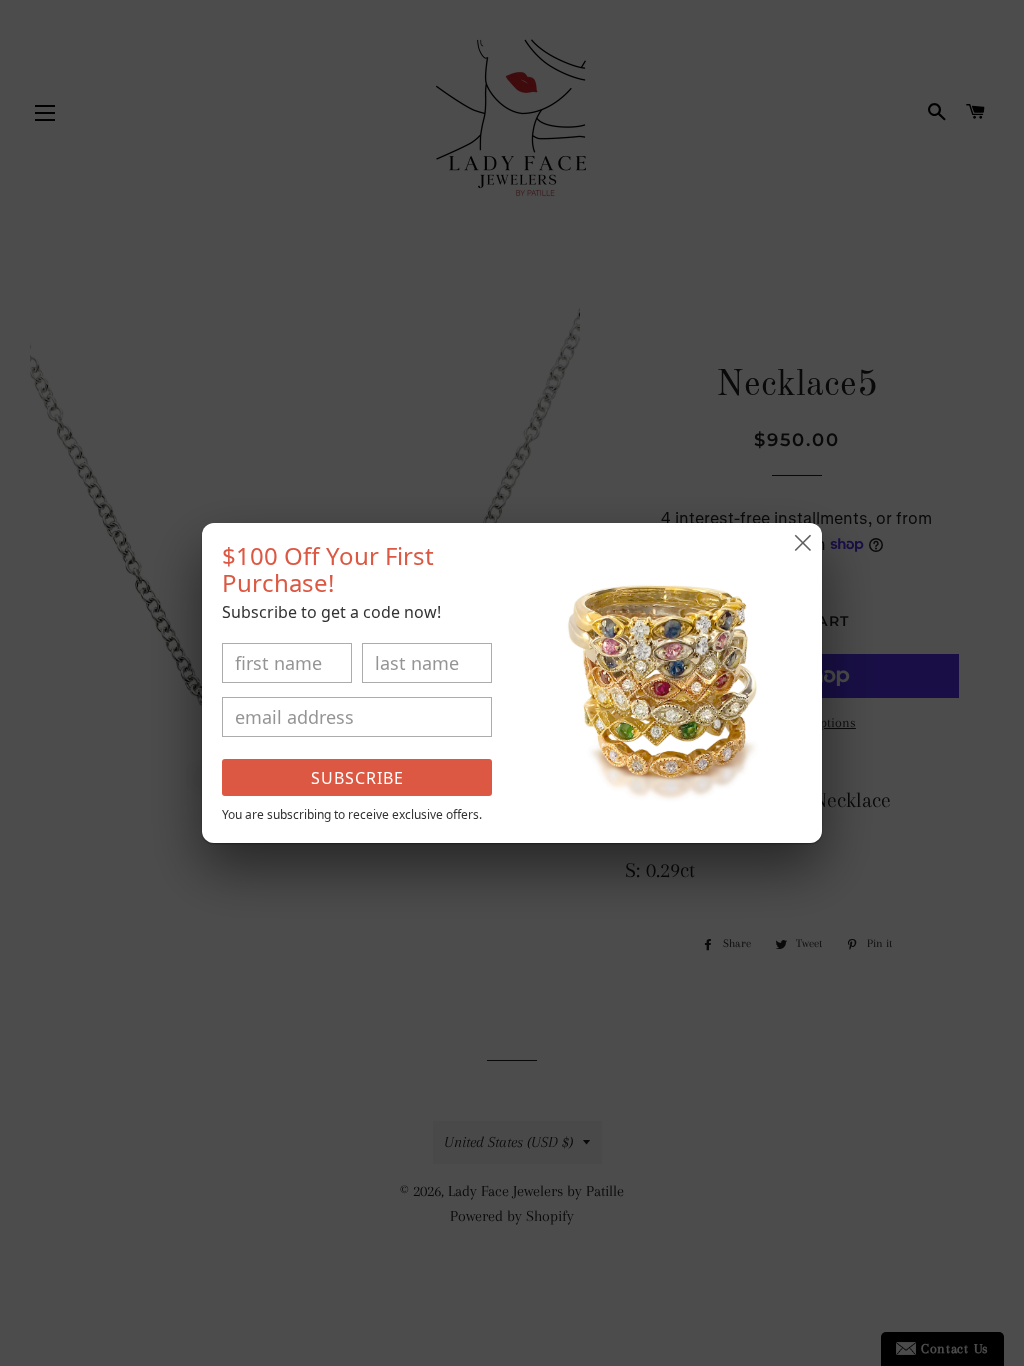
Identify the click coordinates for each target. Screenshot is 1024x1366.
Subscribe (357, 778)
